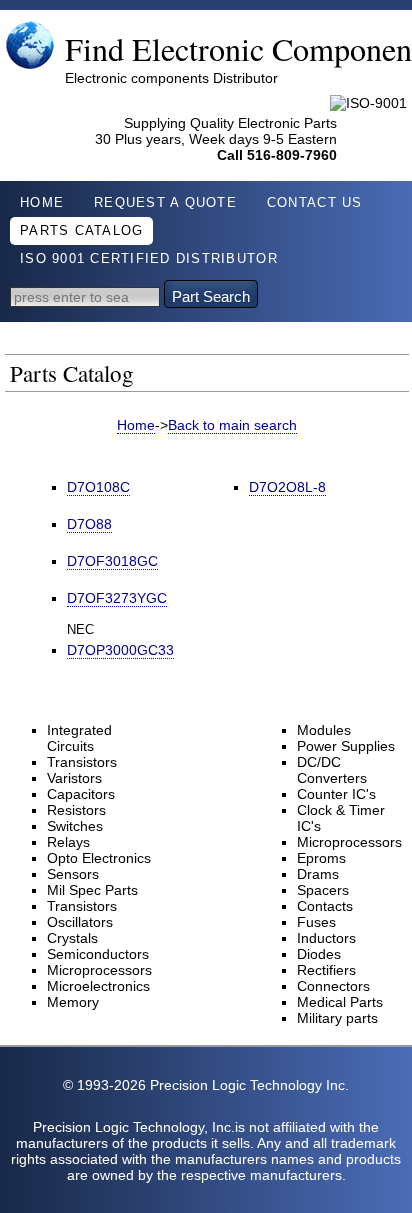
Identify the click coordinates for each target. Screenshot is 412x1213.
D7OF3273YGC (117, 598)
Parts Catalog (81, 231)
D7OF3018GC (112, 561)
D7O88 (89, 524)
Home (42, 203)
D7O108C (98, 487)
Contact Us (315, 203)
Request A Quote (165, 203)
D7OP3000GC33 (120, 650)
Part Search (211, 296)
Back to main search (232, 425)
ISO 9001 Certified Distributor (149, 259)
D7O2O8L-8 (287, 487)
